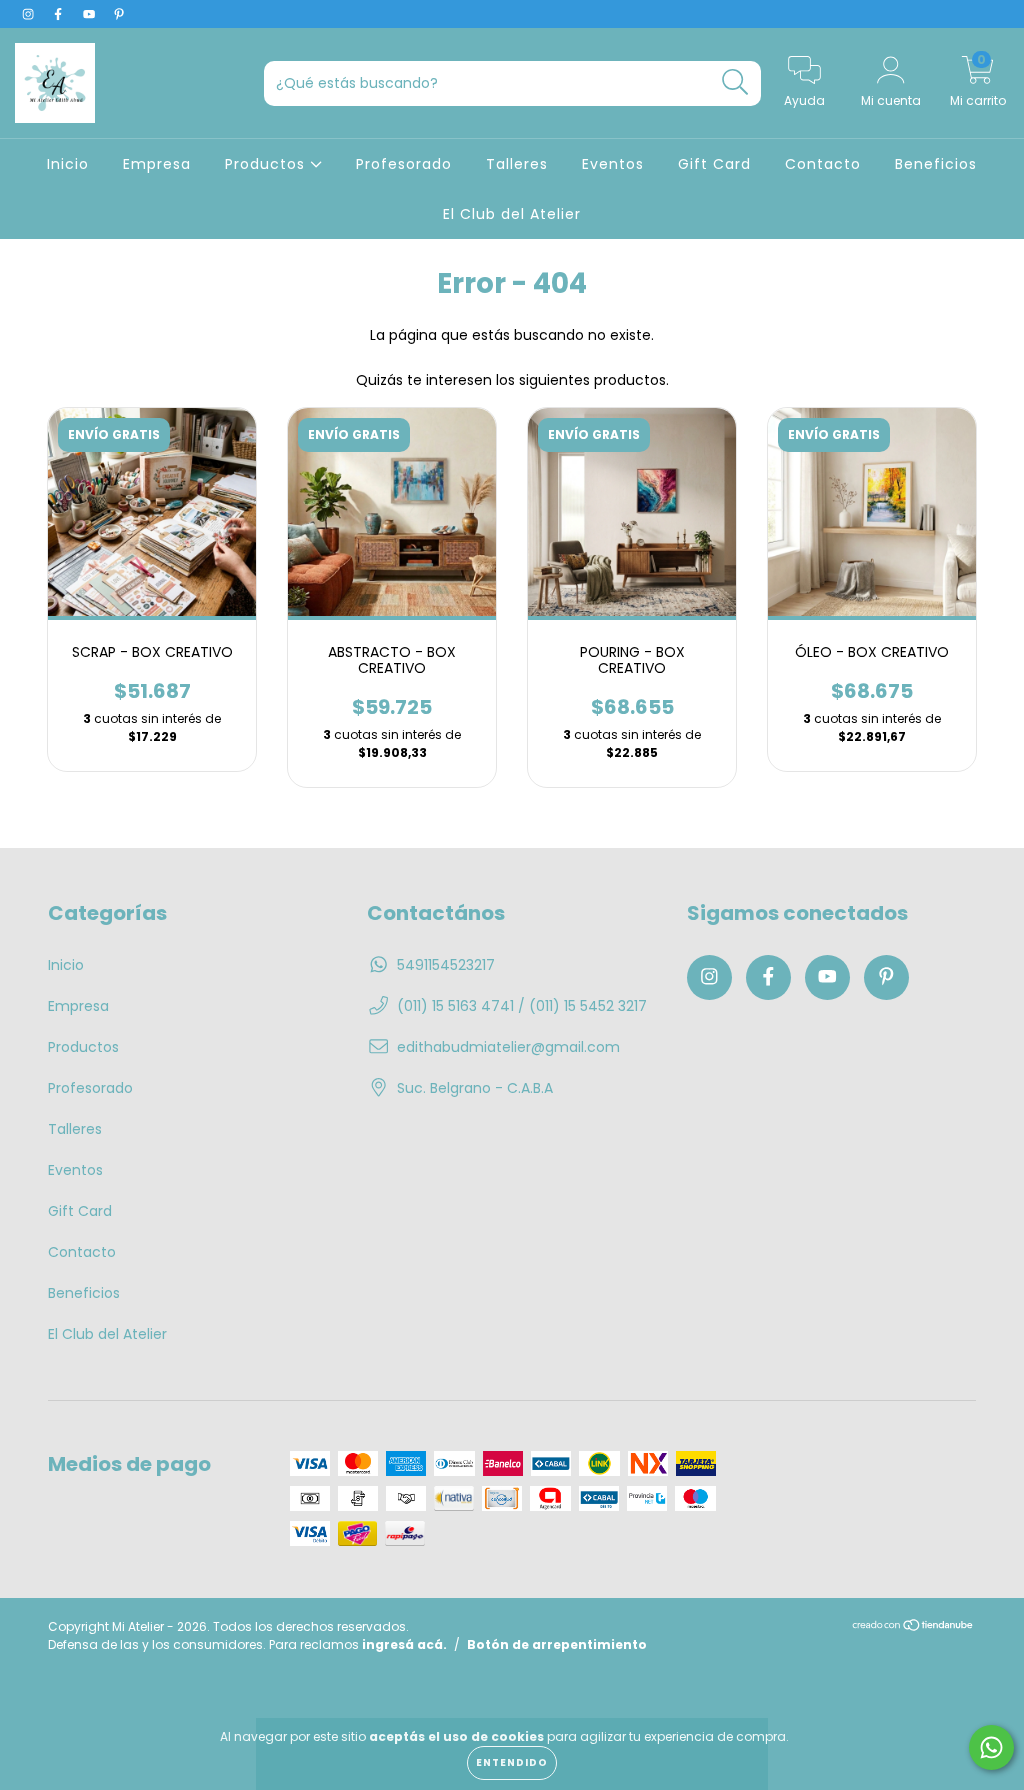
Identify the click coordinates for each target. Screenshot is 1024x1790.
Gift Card (714, 164)
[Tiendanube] (913, 1626)
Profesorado (404, 164)
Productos (267, 164)
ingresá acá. (404, 1644)
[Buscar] (735, 82)
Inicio (68, 164)
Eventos (613, 164)
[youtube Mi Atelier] (91, 14)
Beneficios (936, 164)
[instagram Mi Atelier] (30, 14)
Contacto (823, 164)
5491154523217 (446, 965)
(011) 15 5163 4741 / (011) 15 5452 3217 (522, 1006)
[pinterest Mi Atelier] (119, 14)
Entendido (512, 1762)
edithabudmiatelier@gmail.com (508, 1047)
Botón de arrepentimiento (557, 1644)
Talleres (517, 164)
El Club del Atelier (512, 214)
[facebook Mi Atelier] (60, 14)
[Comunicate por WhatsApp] (991, 1747)
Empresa (157, 164)
